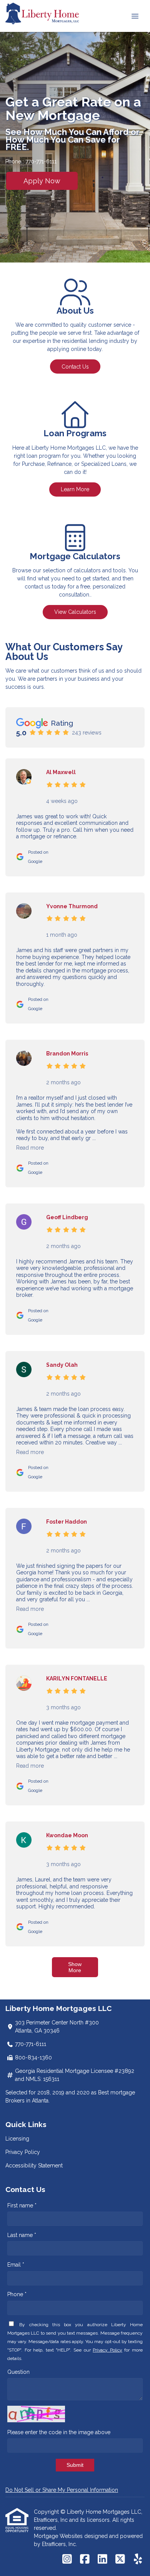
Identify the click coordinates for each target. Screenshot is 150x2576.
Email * (16, 2265)
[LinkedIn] (102, 2559)
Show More (75, 1967)
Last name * (22, 2235)
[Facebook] (85, 2559)
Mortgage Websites (59, 2536)
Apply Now (42, 181)
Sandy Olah (62, 1365)
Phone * (17, 2294)
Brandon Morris (67, 1054)
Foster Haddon (67, 1522)
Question (18, 2372)
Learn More (75, 489)
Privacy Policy (23, 2152)
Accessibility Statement (34, 2166)
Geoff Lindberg (67, 1217)
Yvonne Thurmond (72, 906)
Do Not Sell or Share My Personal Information (62, 2490)
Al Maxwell (61, 772)
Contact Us (75, 367)
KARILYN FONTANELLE (77, 1679)
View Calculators (75, 612)
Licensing (17, 2139)
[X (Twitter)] (120, 2559)
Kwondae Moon (67, 1835)
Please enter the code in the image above (59, 2432)
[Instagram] (67, 2559)
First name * (22, 2205)
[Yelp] (138, 2559)
